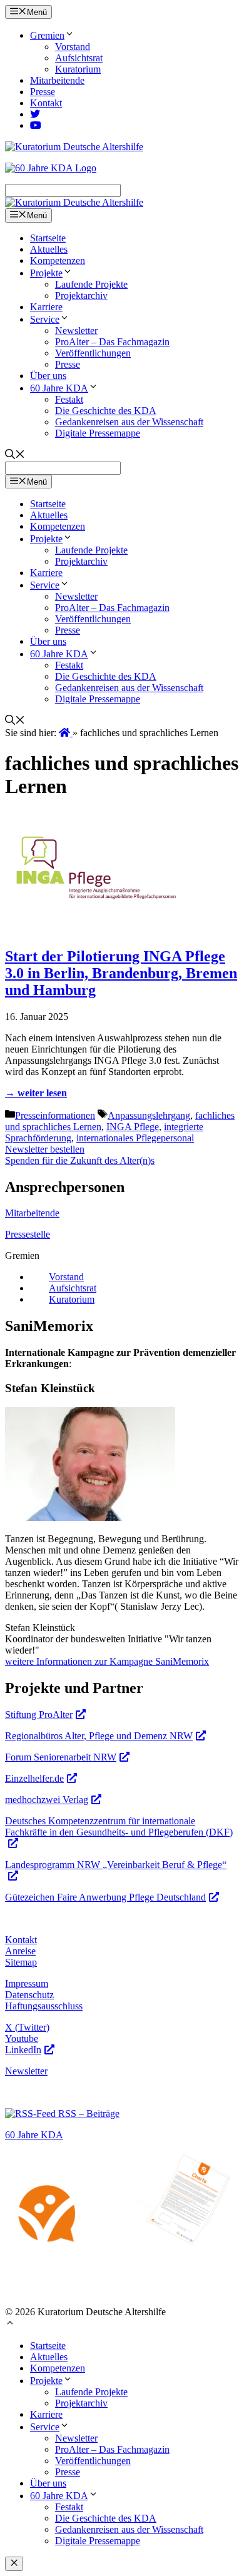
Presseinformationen (55, 1115)
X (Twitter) (27, 2027)
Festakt (69, 399)
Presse (43, 92)
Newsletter (76, 331)
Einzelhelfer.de (34, 1778)
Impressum (27, 1983)
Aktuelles (49, 249)
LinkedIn (23, 2050)
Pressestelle (28, 1234)
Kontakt (46, 103)
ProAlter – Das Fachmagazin (112, 342)
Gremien (47, 35)
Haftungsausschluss (44, 2006)
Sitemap (21, 1962)
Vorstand (73, 47)
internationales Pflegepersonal (135, 1138)
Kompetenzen (58, 260)
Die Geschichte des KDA (106, 411)
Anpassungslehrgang (149, 1115)
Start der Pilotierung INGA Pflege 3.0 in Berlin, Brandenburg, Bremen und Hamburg (121, 973)
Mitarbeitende (57, 80)
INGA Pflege (133, 1127)
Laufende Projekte (91, 284)
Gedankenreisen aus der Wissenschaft (129, 422)
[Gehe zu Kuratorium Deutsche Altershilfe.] (66, 733)
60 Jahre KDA (59, 388)
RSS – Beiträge (88, 2114)
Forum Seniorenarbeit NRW (61, 1757)
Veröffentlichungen (93, 353)
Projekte (46, 273)
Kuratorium (78, 69)
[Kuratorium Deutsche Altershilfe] (74, 202)
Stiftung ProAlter (39, 1715)
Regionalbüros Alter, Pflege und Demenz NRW (99, 1736)
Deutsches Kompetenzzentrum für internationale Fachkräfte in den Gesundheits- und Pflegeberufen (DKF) (119, 1826)
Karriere (46, 307)
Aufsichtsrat (79, 58)
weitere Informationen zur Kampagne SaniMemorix (107, 1661)
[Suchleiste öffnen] (15, 456)
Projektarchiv (81, 295)
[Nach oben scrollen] (10, 2324)
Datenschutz (29, 1995)
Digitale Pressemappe (98, 433)
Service (45, 319)
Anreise (20, 1951)
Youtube (22, 2038)
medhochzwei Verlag (47, 1800)
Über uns (48, 376)
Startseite (48, 238)
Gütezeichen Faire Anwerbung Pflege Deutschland (105, 1897)
